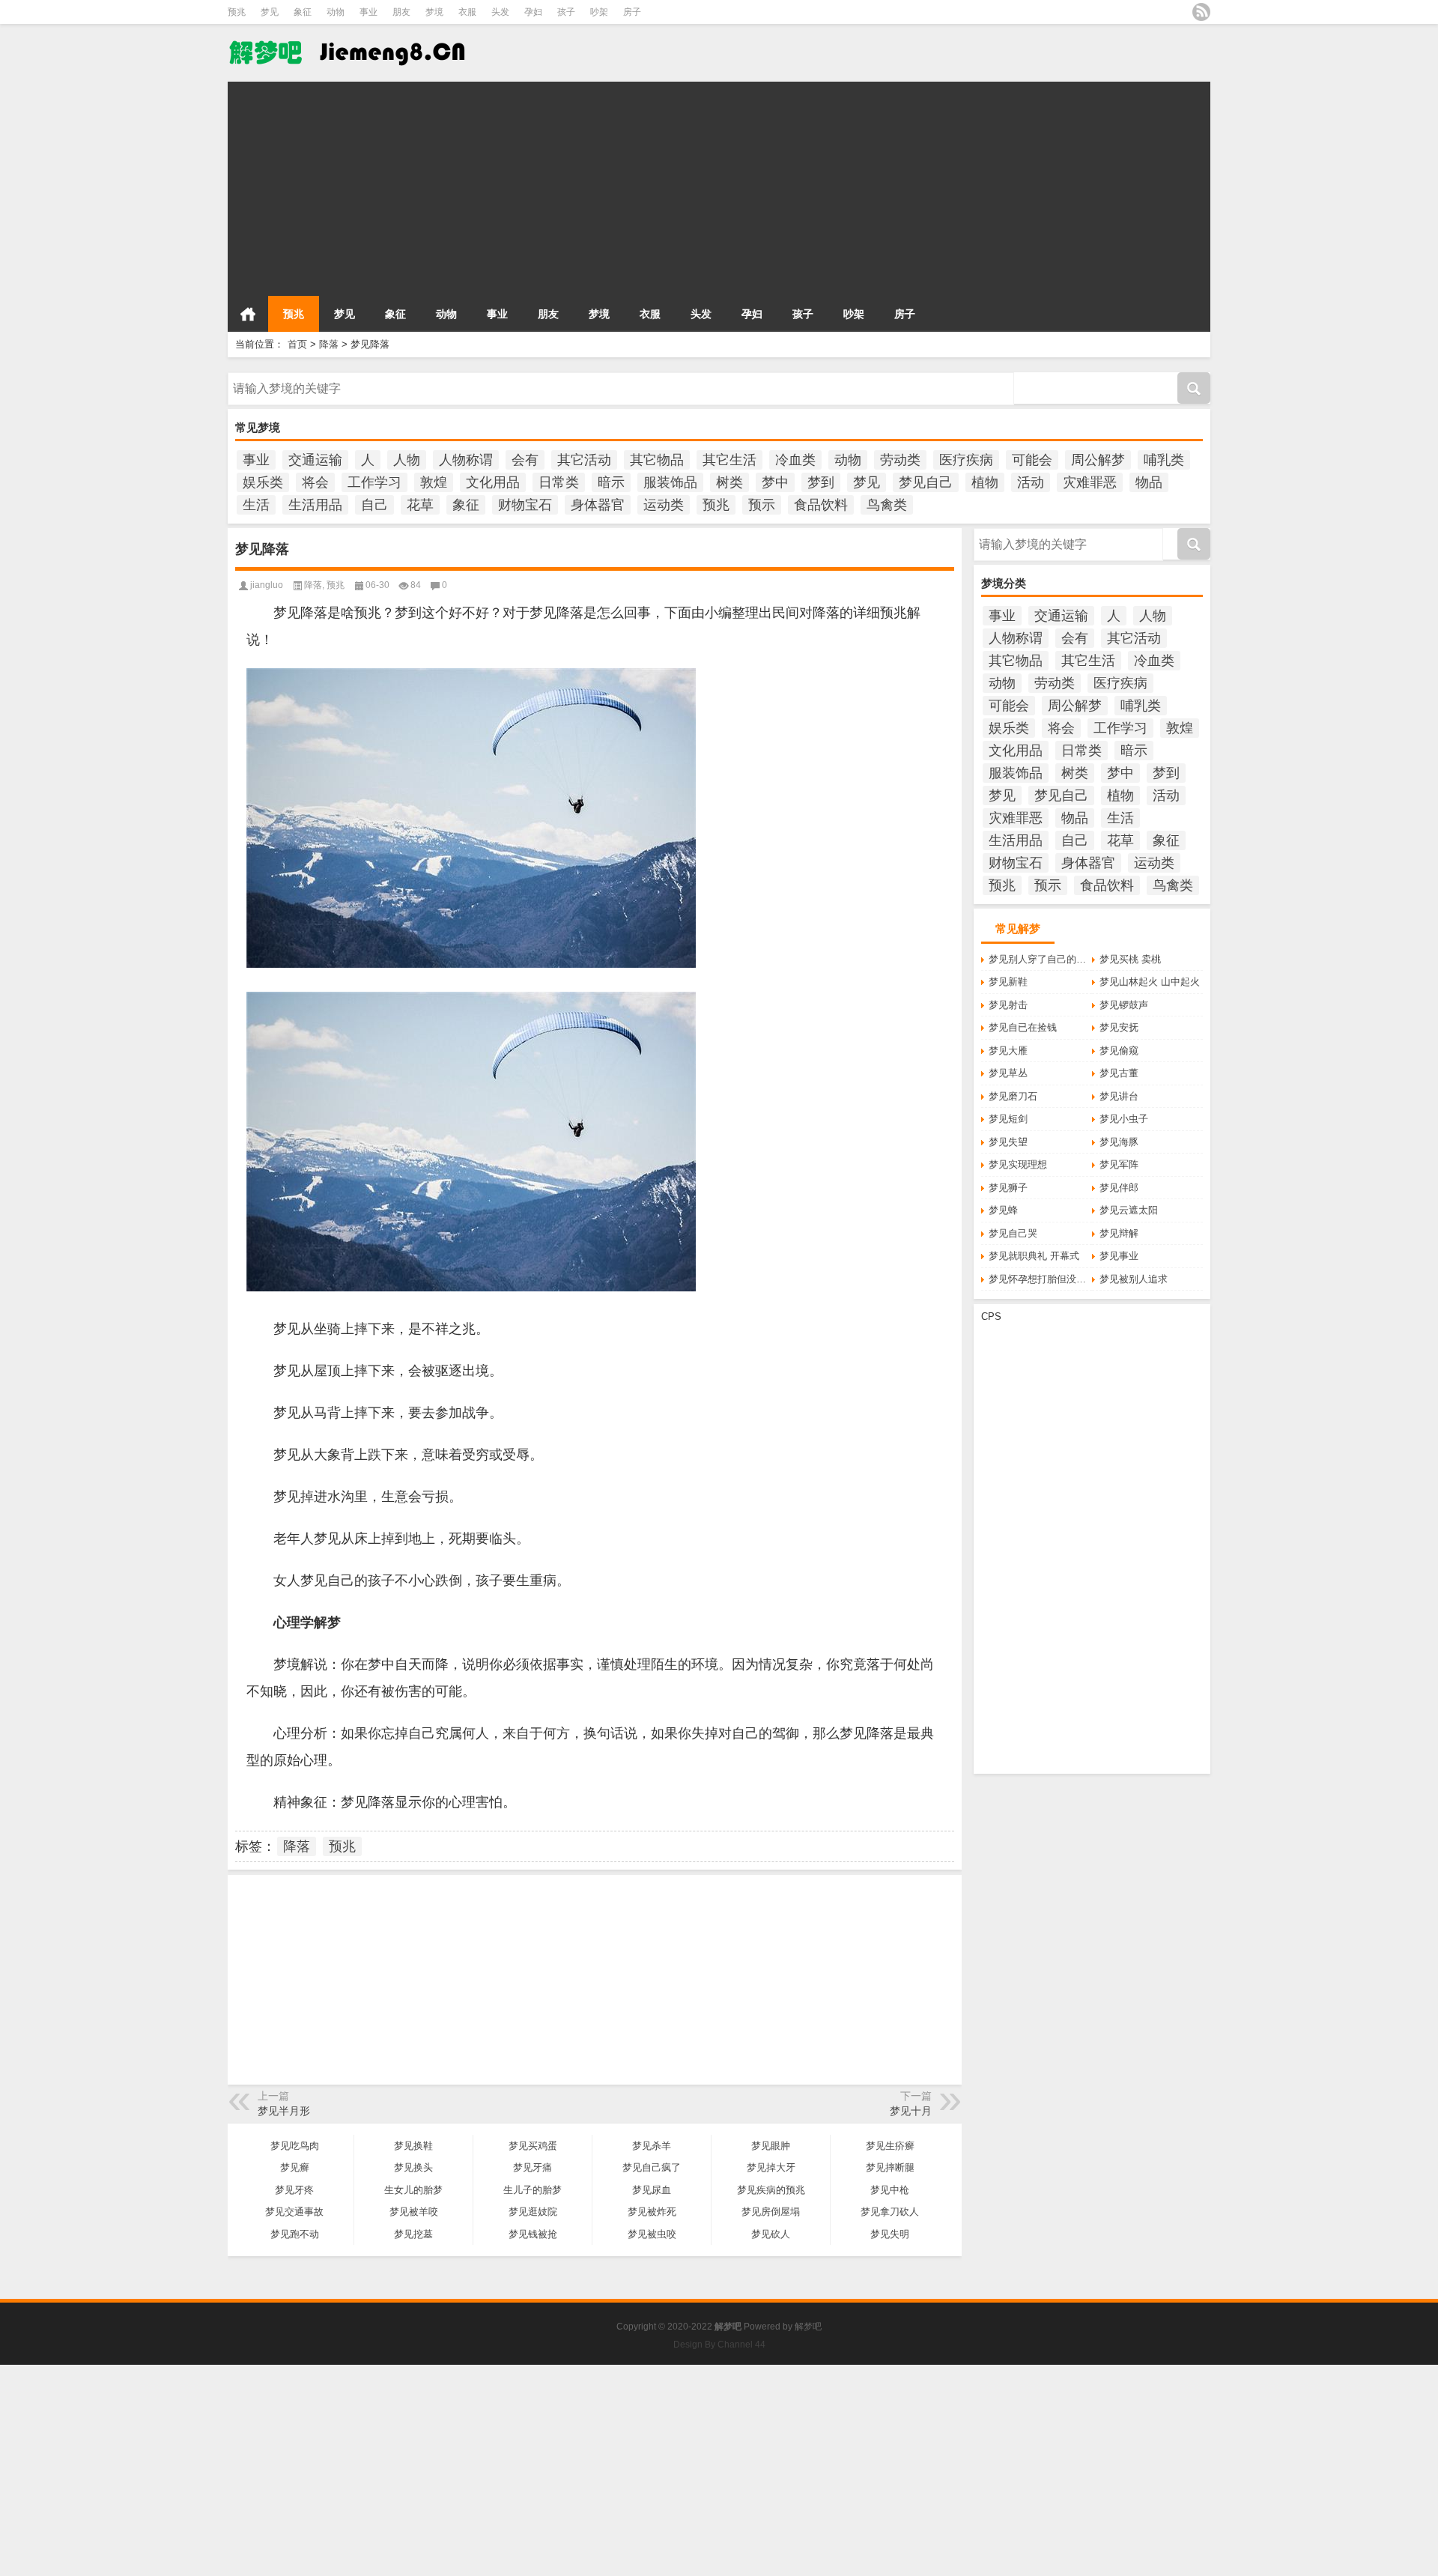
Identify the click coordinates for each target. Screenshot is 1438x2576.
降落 (329, 344)
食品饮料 (821, 505)
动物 (336, 12)
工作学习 (374, 482)
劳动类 (900, 460)
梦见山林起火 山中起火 (1150, 982)
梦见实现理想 (1018, 1164)
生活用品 (315, 505)
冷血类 (795, 460)
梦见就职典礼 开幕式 (1034, 1256)
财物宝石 (525, 505)
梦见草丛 (1008, 1073)
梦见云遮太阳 (1129, 1210)
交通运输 (315, 460)
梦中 (775, 482)
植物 (985, 482)
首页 (248, 314)
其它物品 (657, 460)
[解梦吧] (349, 34)
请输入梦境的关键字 (271, 378)
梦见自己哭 (1013, 1233)
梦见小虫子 (1124, 1119)
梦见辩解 (1119, 1233)
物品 (1149, 482)
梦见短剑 (1008, 1119)
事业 (368, 12)
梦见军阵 (1119, 1164)
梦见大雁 (1008, 1051)
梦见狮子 (1008, 1188)
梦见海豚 (1119, 1142)
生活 (256, 505)
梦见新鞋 (1008, 982)
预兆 (237, 12)
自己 (374, 505)
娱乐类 (263, 482)
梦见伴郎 (1119, 1188)
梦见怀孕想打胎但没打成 (1040, 1279)
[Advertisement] (677, 187)
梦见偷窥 (1119, 1051)
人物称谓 (466, 460)
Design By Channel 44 (719, 2345)
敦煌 (434, 482)
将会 (315, 482)
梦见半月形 (284, 2111)
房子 (632, 12)
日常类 (559, 482)
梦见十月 (911, 2111)
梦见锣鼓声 (1124, 1005)
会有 (525, 460)
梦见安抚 (1119, 1027)
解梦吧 (808, 2327)
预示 (762, 505)
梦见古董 (1119, 1073)
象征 (303, 12)
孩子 (566, 12)
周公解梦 (1098, 460)
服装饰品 (670, 482)
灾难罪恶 (1090, 482)
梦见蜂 (1003, 1210)
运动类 (664, 505)
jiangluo (267, 585)
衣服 (467, 12)
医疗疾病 (966, 460)
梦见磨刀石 (1013, 1096)
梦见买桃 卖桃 (1130, 959)
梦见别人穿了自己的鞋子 (1040, 959)
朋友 (401, 12)
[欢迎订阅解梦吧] (1201, 12)
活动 (1031, 482)
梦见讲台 (1119, 1096)
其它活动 (584, 460)
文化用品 (493, 482)
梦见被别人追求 (1134, 1279)
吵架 (599, 12)
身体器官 (598, 505)
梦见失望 (1008, 1142)
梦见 (270, 12)
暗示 (611, 482)
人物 (407, 460)
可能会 (1032, 460)
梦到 (821, 482)
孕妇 (533, 12)
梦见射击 (1008, 1005)
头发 (500, 12)
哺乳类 (1164, 460)
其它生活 (729, 460)
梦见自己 (926, 482)
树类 (729, 482)
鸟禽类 (887, 505)
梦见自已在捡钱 (1023, 1027)
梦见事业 (1119, 1256)
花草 (420, 505)
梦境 (434, 12)
